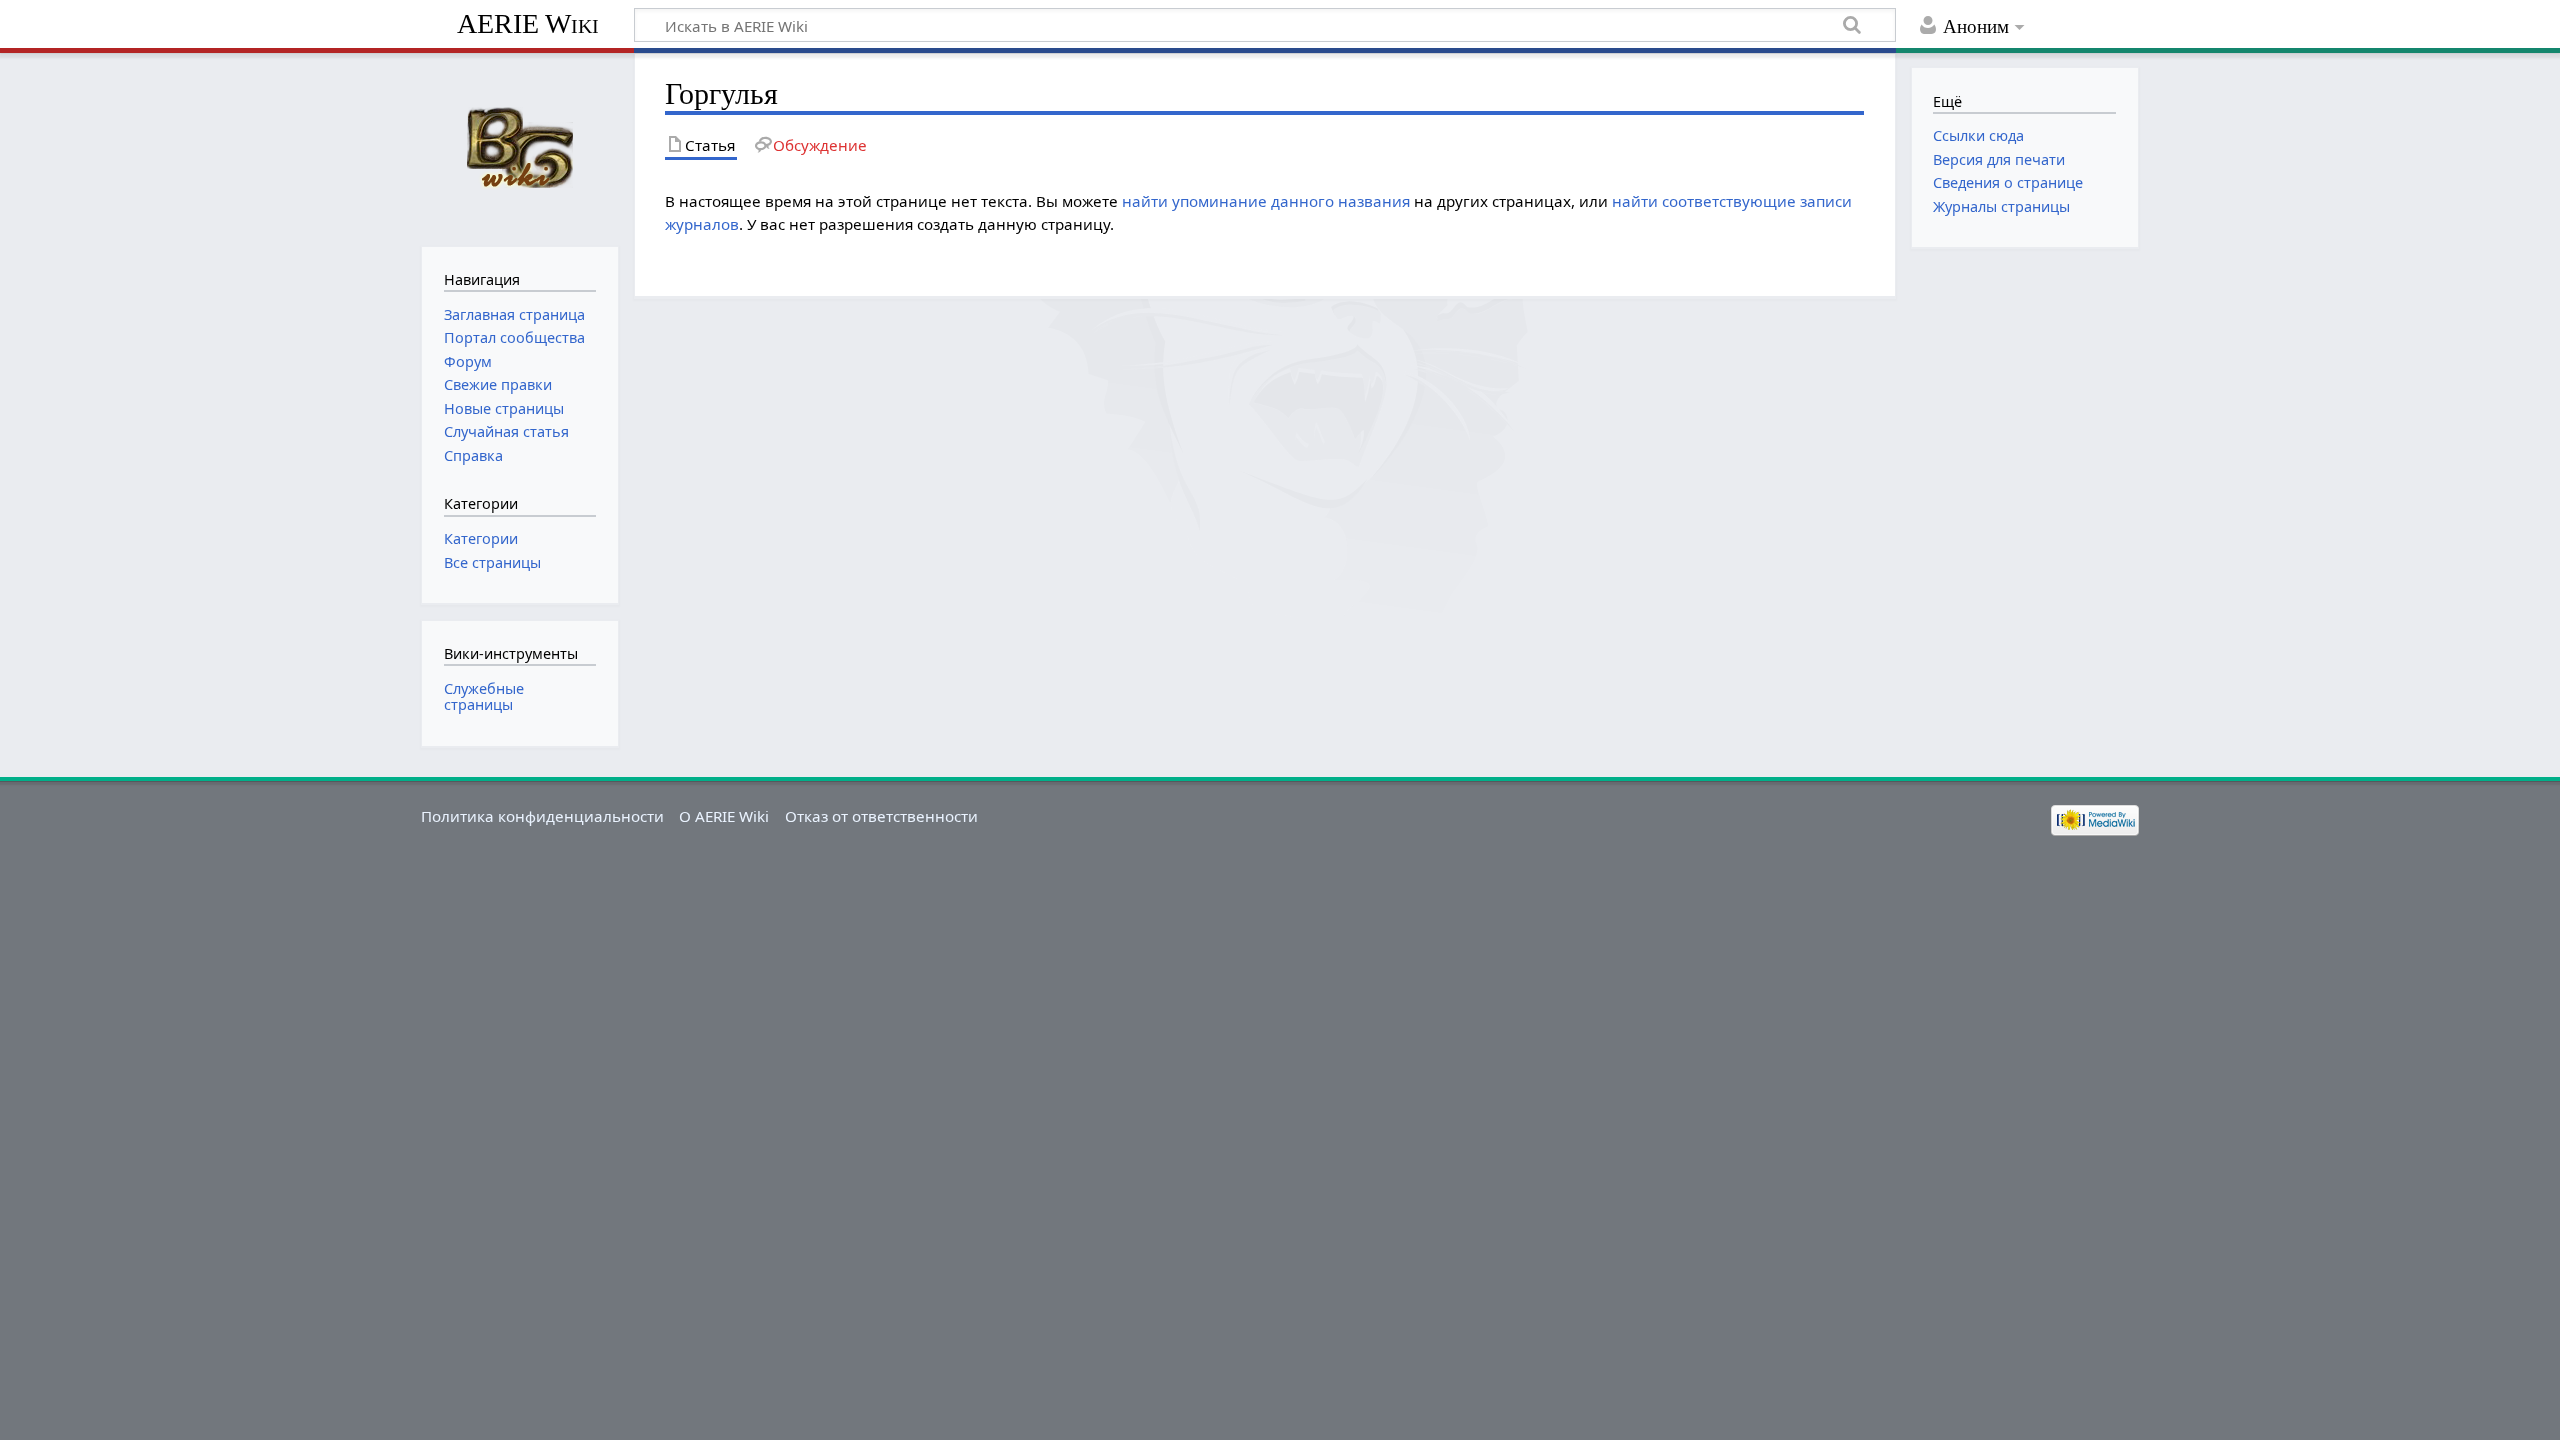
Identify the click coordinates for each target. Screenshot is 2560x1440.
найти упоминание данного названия (1266, 201)
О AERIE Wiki (724, 816)
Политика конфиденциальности (542, 816)
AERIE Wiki (528, 23)
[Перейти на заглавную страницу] (519, 147)
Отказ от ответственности (881, 816)
